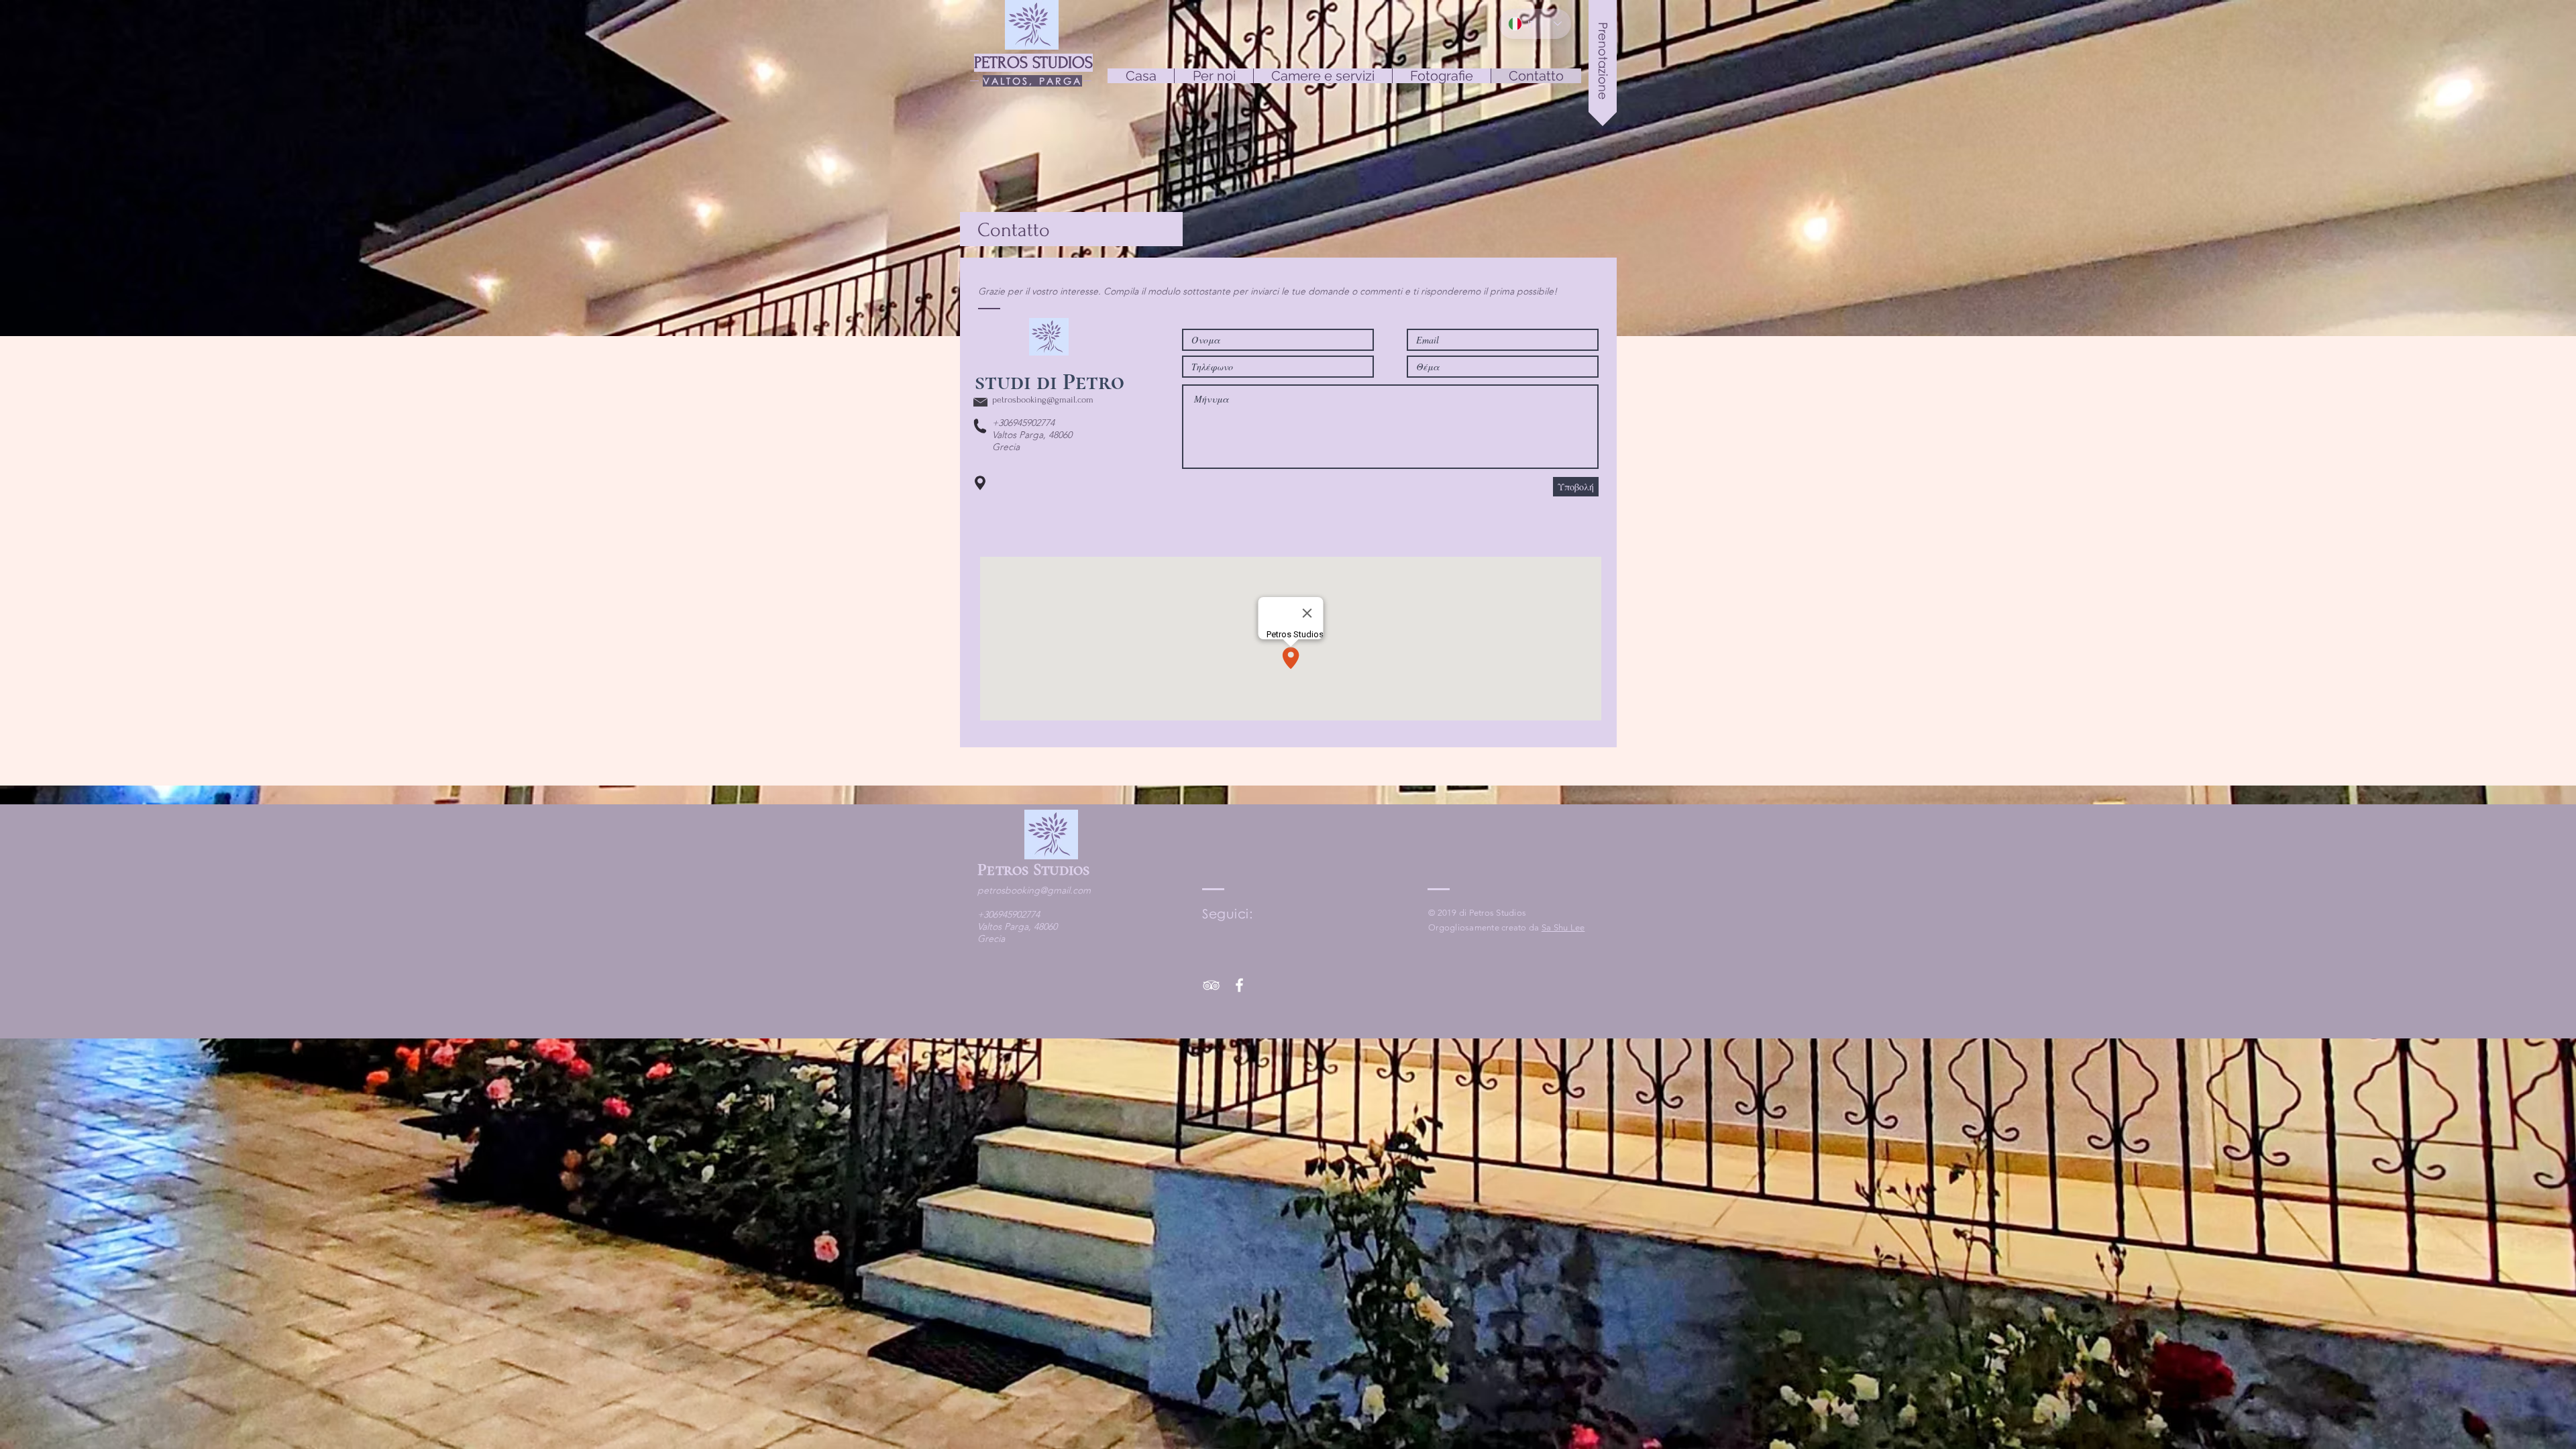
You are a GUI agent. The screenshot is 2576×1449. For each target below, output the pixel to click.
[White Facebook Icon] (1239, 985)
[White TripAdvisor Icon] (1211, 985)
